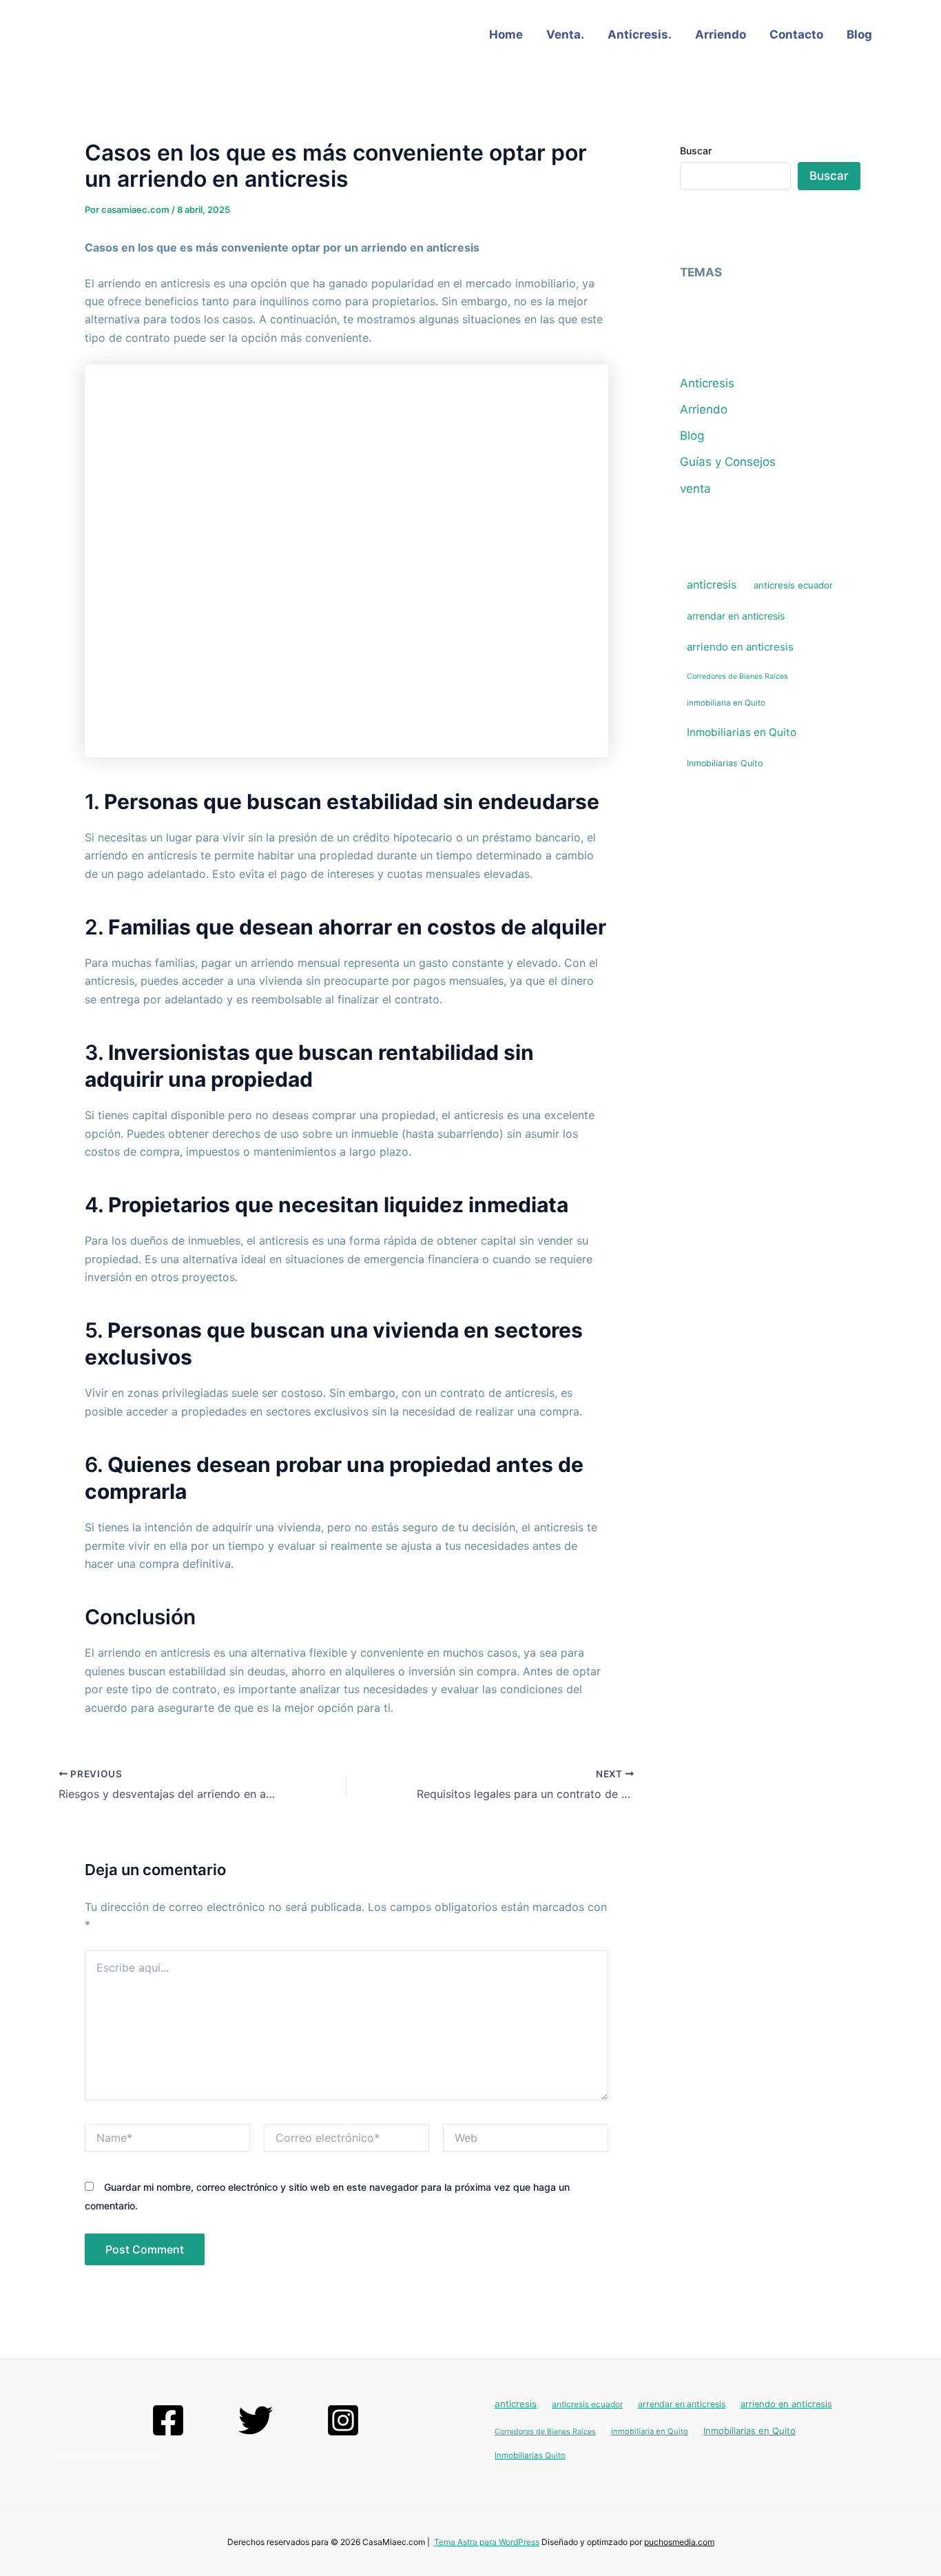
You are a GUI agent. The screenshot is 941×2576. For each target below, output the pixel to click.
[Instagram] (343, 2420)
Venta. (565, 34)
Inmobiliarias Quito (725, 763)
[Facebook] (168, 2420)
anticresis (712, 584)
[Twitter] (256, 2420)
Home (506, 34)
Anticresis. (640, 34)
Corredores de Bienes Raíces (737, 676)
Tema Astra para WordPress (487, 2542)
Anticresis (707, 383)
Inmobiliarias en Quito (742, 732)
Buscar (696, 151)
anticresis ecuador (793, 585)
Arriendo (721, 34)
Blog (859, 34)
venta (695, 489)
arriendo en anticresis (740, 647)
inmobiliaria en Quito (726, 703)
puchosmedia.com (679, 2542)
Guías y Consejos (728, 462)
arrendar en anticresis (736, 616)
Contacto (796, 34)
